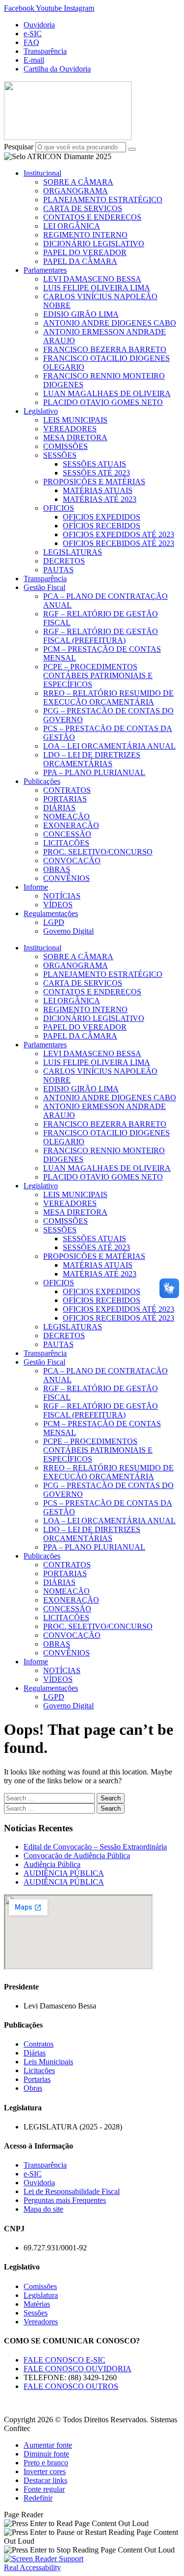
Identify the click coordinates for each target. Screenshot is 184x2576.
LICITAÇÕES (66, 843)
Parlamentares (45, 270)
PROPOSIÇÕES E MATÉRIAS (94, 482)
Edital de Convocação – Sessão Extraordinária (95, 1847)
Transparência (45, 579)
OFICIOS (59, 508)
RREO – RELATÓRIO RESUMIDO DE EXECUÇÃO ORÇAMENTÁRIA (108, 697)
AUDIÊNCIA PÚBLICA (64, 1873)
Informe (36, 887)
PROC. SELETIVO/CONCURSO (98, 852)
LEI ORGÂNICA (72, 226)
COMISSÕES (66, 446)
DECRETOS (64, 561)
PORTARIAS (65, 799)
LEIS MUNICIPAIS (75, 420)
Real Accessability (32, 2567)
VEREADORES (70, 429)
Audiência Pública (52, 1864)
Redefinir (38, 2498)
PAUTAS (58, 570)
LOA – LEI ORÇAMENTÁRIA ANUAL (109, 746)
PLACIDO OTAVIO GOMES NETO (103, 402)
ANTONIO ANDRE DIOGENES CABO (110, 323)
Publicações (42, 781)
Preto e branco (46, 2463)
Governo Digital (68, 931)
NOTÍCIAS (62, 896)
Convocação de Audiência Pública (77, 1855)
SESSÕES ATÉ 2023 (96, 473)
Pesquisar (19, 147)
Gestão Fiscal (44, 587)
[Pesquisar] (132, 149)
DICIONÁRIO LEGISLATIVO (94, 244)
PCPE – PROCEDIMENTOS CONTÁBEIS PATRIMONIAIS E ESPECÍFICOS (98, 675)
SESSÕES (60, 455)
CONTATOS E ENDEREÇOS (92, 217)
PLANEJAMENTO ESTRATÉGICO (103, 200)
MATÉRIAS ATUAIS (98, 490)
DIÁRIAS (59, 808)
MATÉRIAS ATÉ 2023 (100, 499)
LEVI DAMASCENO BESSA (92, 279)
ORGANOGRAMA (76, 191)
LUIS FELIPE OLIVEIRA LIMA (97, 288)
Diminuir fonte (46, 2454)
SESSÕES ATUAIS (94, 464)
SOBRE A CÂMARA (78, 182)
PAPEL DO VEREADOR (85, 252)
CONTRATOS (67, 790)
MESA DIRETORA (75, 437)
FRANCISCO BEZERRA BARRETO (105, 349)
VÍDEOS (58, 905)
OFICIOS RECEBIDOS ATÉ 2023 (118, 543)
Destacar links (45, 2480)
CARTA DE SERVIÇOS (83, 208)
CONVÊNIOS (66, 878)
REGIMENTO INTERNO (85, 235)
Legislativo (41, 411)
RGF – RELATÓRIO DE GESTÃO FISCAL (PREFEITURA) (101, 636)
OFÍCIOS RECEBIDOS (102, 526)
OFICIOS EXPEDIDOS (102, 517)
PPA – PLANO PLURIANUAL (94, 772)
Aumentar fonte (48, 2445)
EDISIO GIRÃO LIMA (81, 314)
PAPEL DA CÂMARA (80, 261)
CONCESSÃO (67, 834)
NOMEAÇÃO (66, 816)
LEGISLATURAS (73, 552)
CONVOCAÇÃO (72, 861)
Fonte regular (44, 2489)
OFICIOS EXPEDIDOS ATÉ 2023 (118, 534)
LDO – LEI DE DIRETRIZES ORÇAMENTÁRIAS (92, 759)
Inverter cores (45, 2471)
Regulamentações (51, 913)
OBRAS (57, 869)
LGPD (54, 922)
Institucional (42, 173)
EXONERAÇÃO (71, 825)
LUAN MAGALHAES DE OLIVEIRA (107, 393)
